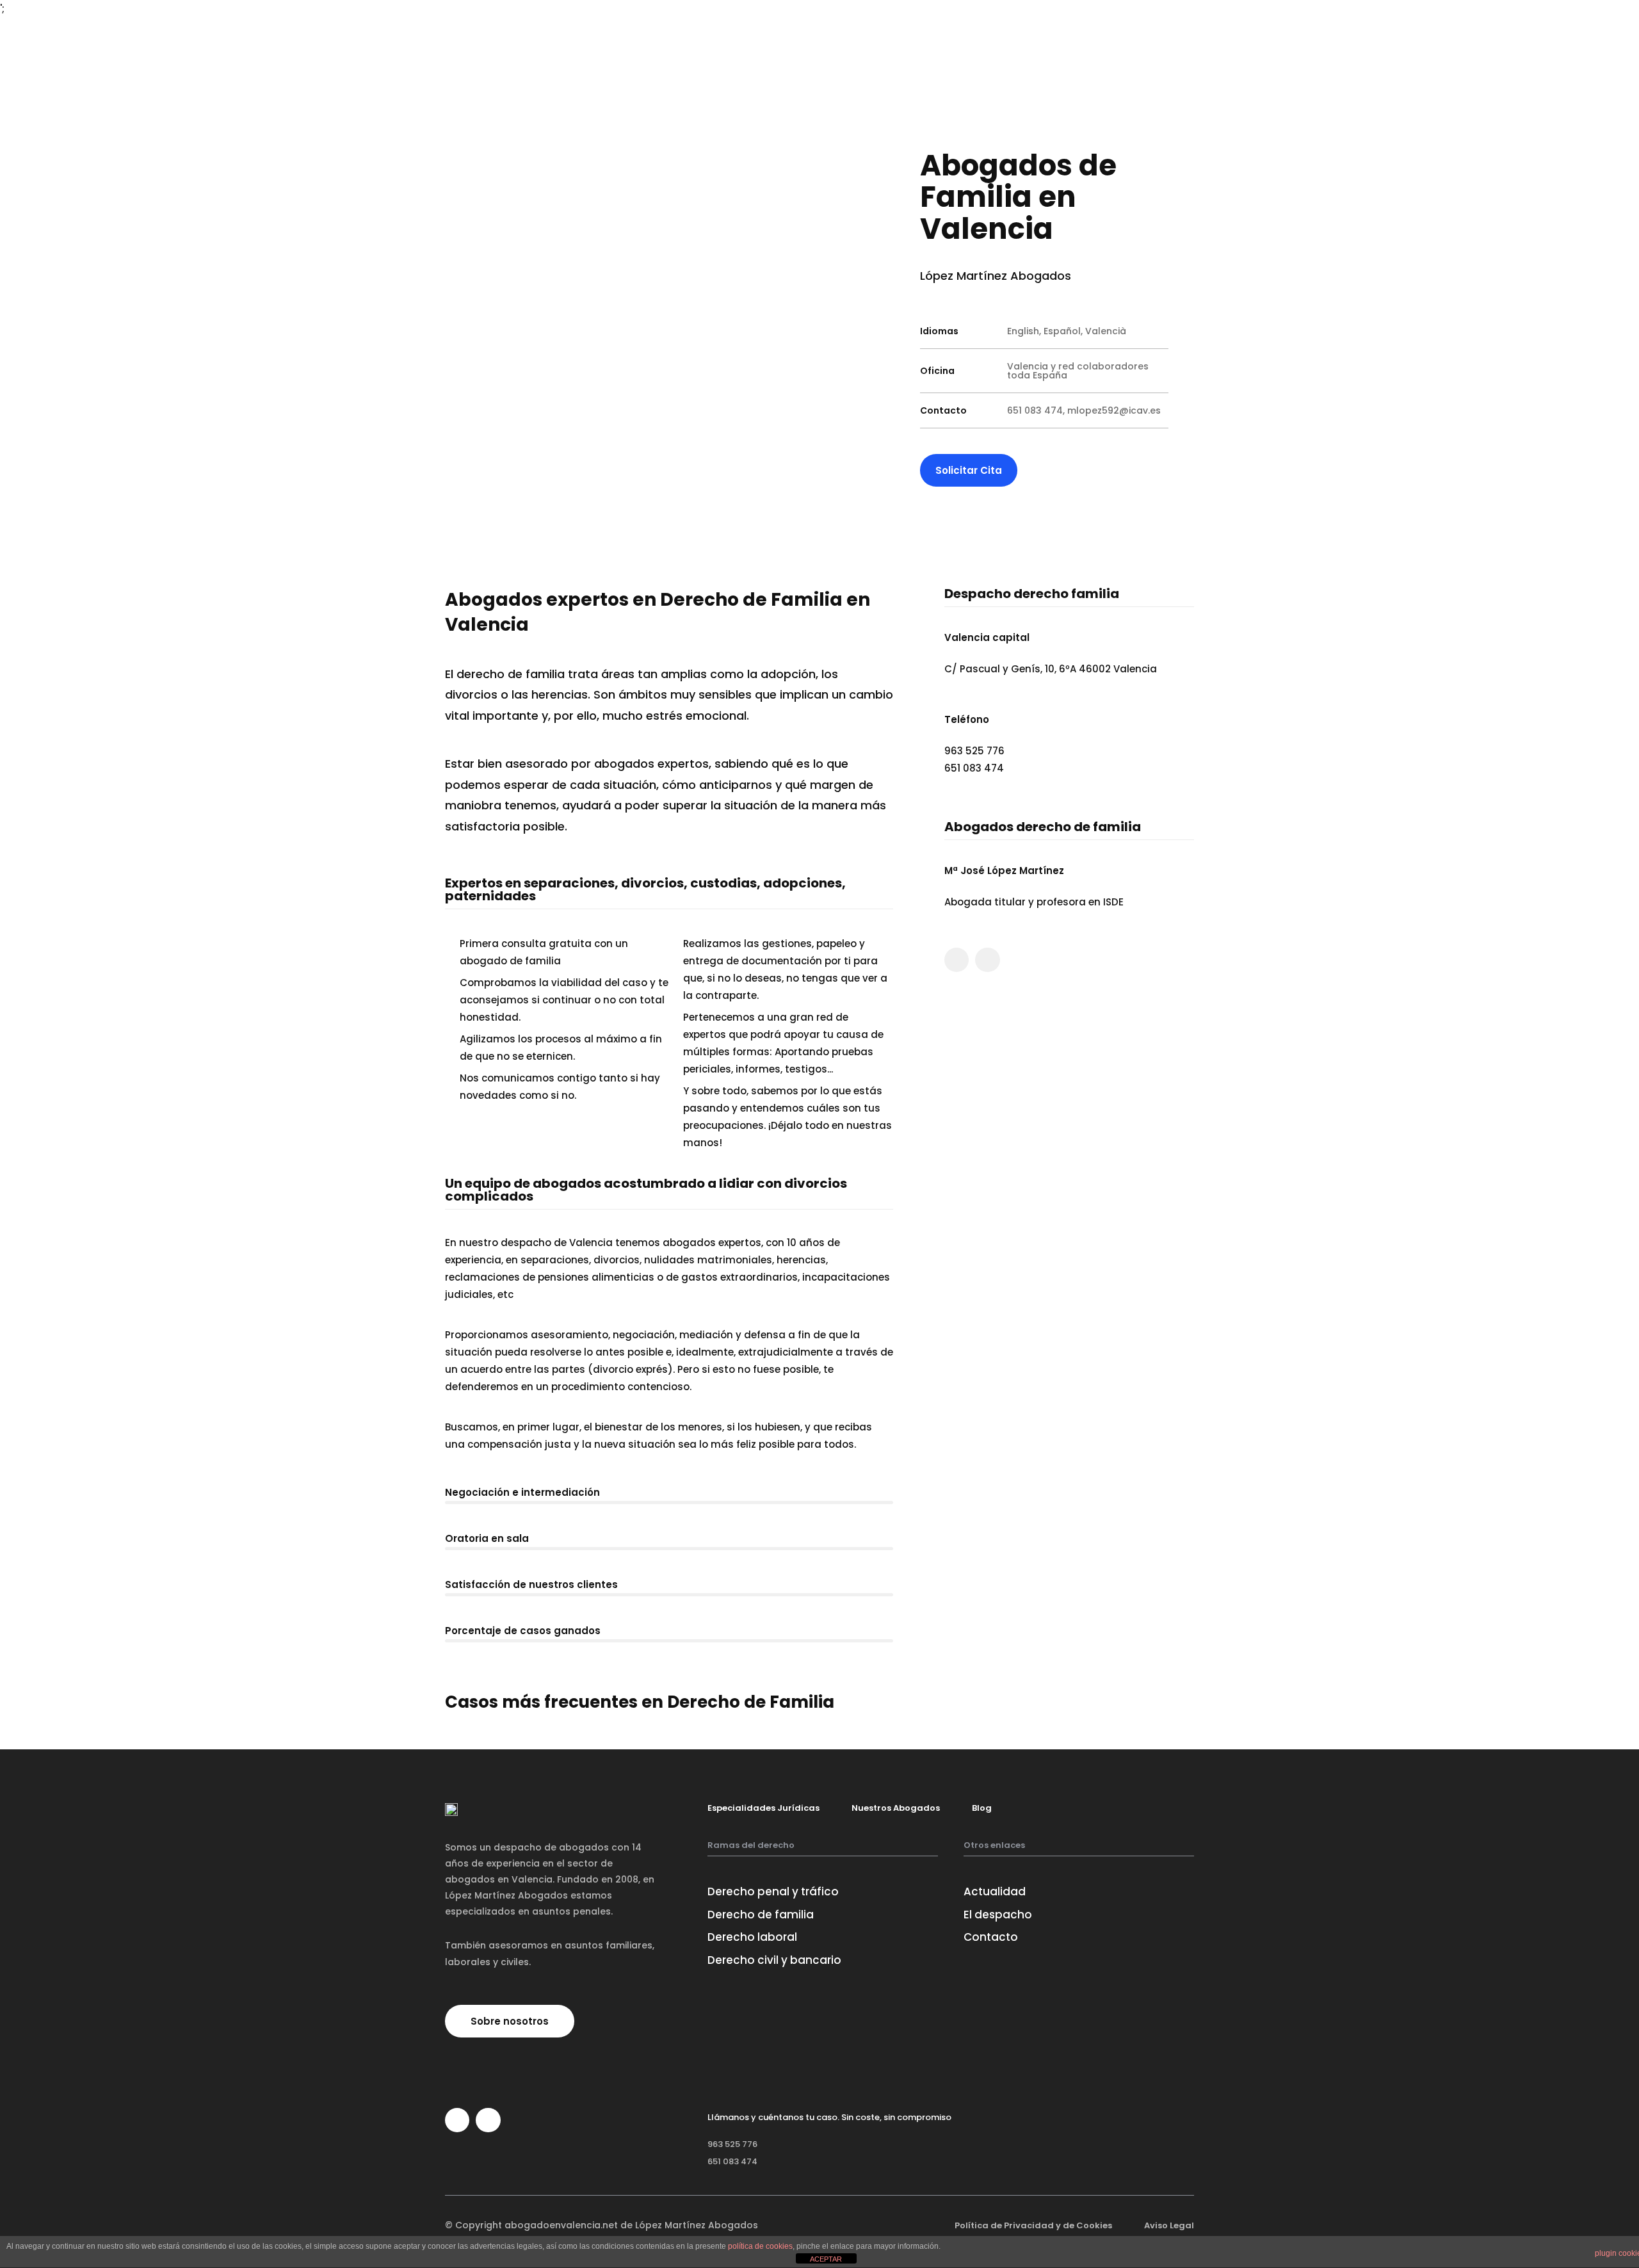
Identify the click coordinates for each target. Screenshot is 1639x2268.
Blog (986, 30)
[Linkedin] (987, 960)
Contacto (1046, 30)
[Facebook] (957, 960)
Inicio (770, 30)
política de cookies (760, 2246)
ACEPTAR (826, 2259)
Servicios (927, 30)
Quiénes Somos (845, 30)
